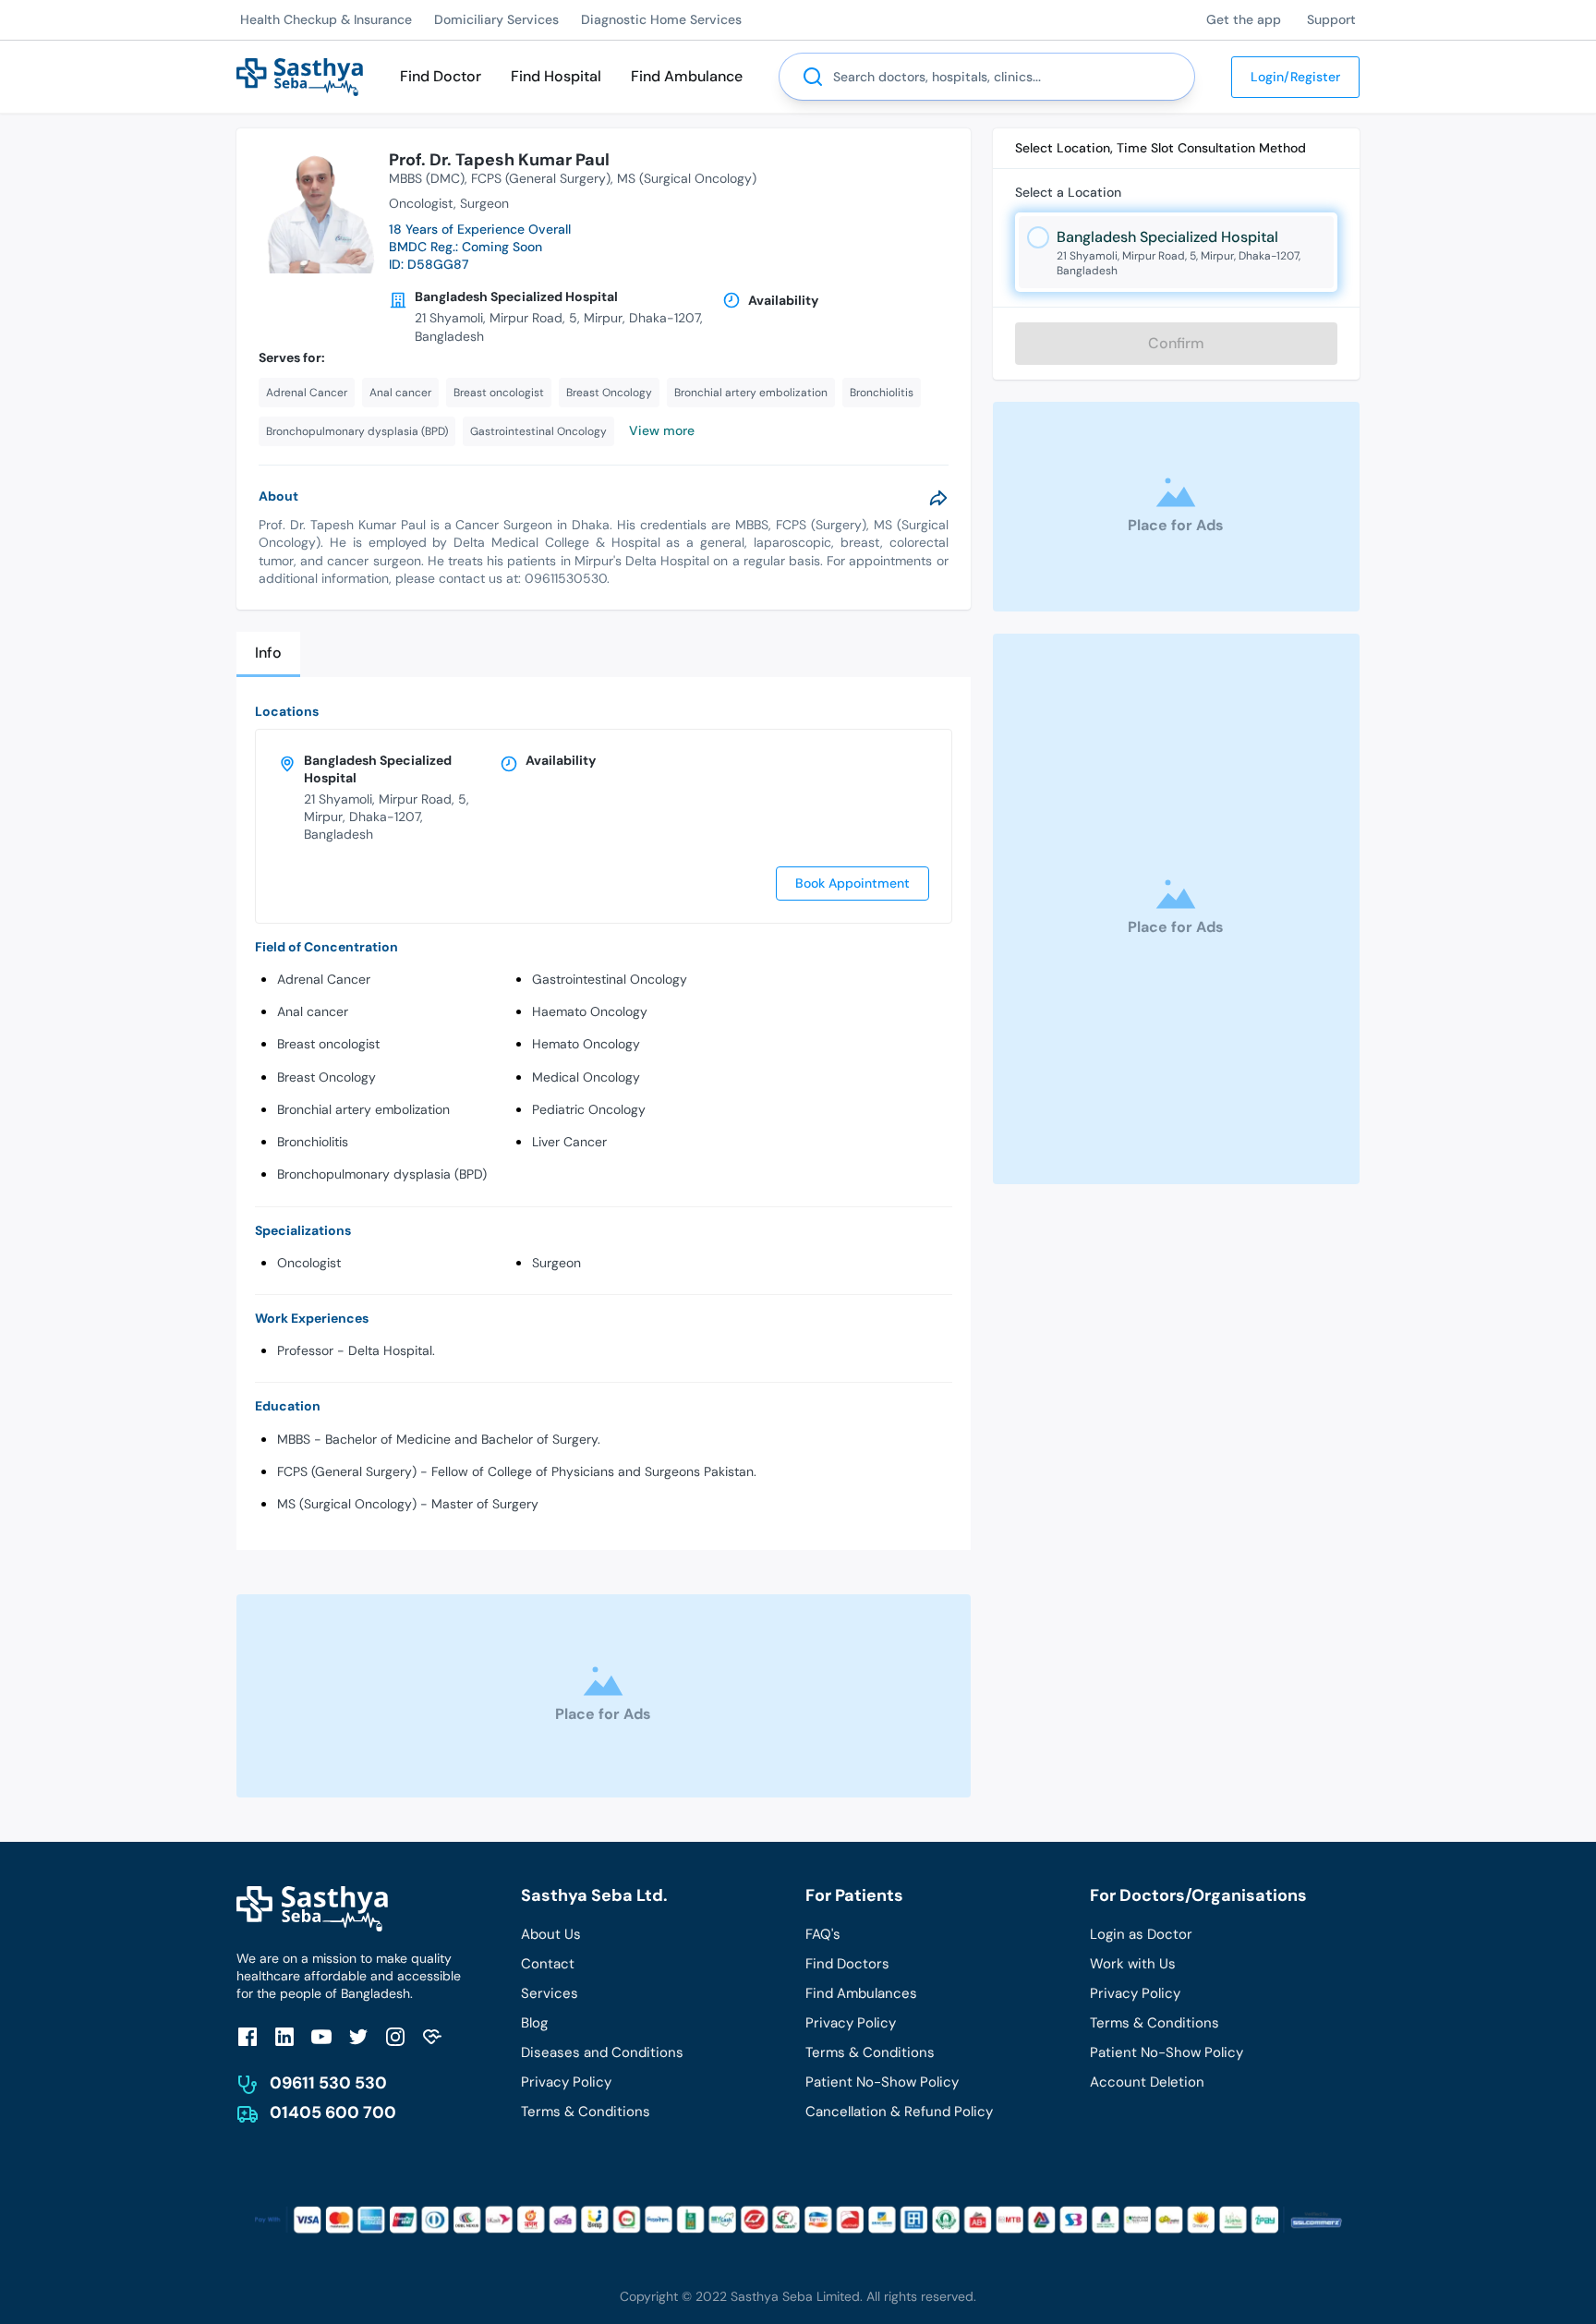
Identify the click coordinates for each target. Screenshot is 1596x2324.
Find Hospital (556, 76)
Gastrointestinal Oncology (610, 979)
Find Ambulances (861, 1993)
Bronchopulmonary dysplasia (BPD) (382, 1174)
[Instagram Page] (395, 2036)
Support (1331, 19)
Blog (534, 2023)
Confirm (1176, 343)
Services (550, 1993)
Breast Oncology (326, 1077)
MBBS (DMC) (427, 178)
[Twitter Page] (358, 2036)
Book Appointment (852, 883)
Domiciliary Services (496, 19)
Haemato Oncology (590, 1011)
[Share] (938, 498)
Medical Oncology (586, 1077)
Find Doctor (441, 76)
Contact (548, 1964)
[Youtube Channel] (321, 2036)
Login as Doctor (1141, 1934)
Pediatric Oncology (589, 1109)
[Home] (300, 75)
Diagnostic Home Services (661, 19)
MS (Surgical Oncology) (687, 178)
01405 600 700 (333, 2112)
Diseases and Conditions (602, 2052)
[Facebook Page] (248, 2036)
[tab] (268, 654)
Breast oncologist (328, 1044)
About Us (551, 1934)
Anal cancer (313, 1011)
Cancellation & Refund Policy (899, 2112)
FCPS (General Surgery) (541, 178)
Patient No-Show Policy (882, 2082)
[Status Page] (432, 2036)
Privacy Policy (566, 2082)
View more (662, 430)
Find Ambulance (687, 76)
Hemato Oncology (586, 1044)
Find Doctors (847, 1964)
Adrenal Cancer (324, 979)
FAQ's (823, 1934)
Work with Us (1133, 1964)
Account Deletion (1147, 2082)
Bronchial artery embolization (363, 1109)
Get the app (1244, 19)
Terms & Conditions (586, 2112)
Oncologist (309, 1263)
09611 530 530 (328, 2083)
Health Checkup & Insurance (326, 19)
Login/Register (1295, 77)
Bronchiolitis (313, 1142)
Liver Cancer (569, 1142)
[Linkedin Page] (284, 2036)
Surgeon (556, 1263)
